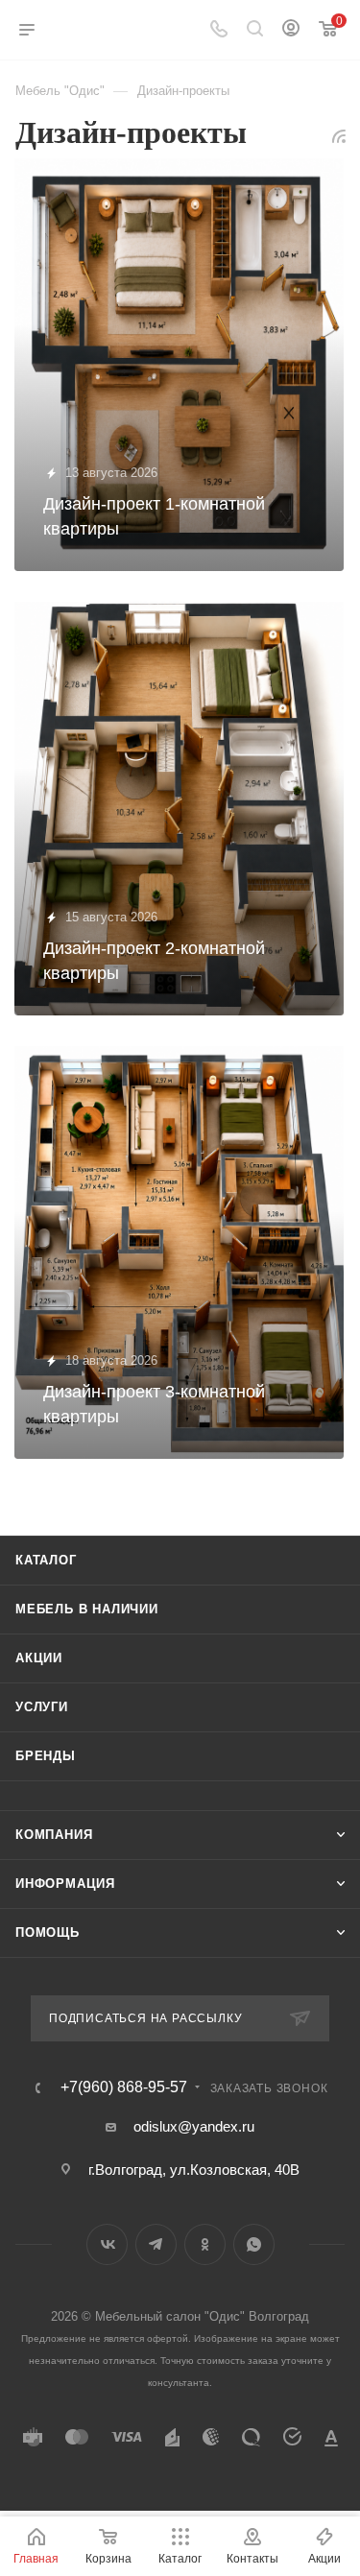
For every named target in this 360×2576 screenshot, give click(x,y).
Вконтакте (107, 2244)
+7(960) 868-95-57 (124, 2087)
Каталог (46, 1560)
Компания (54, 1835)
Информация (65, 1884)
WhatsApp (254, 2244)
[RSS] (339, 136)
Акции (39, 1658)
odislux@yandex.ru (194, 2126)
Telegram (156, 2244)
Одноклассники (205, 2244)
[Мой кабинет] (291, 30)
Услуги (42, 1707)
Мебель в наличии (87, 1609)
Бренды (46, 1756)
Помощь (48, 1932)
